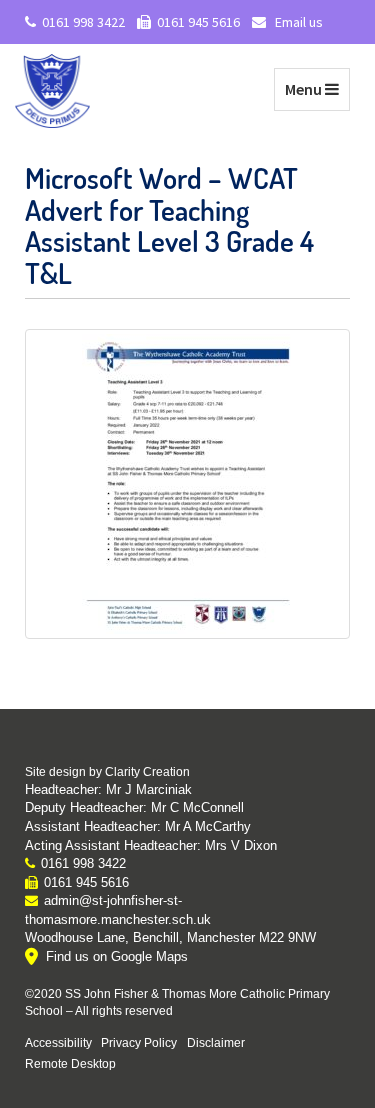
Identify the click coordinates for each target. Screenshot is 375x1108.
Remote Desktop (70, 1063)
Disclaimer (216, 1042)
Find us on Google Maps (117, 956)
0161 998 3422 (83, 22)
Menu (317, 88)
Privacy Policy (139, 1042)
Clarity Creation (147, 772)
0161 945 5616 (198, 22)
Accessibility (58, 1042)
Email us (297, 22)
